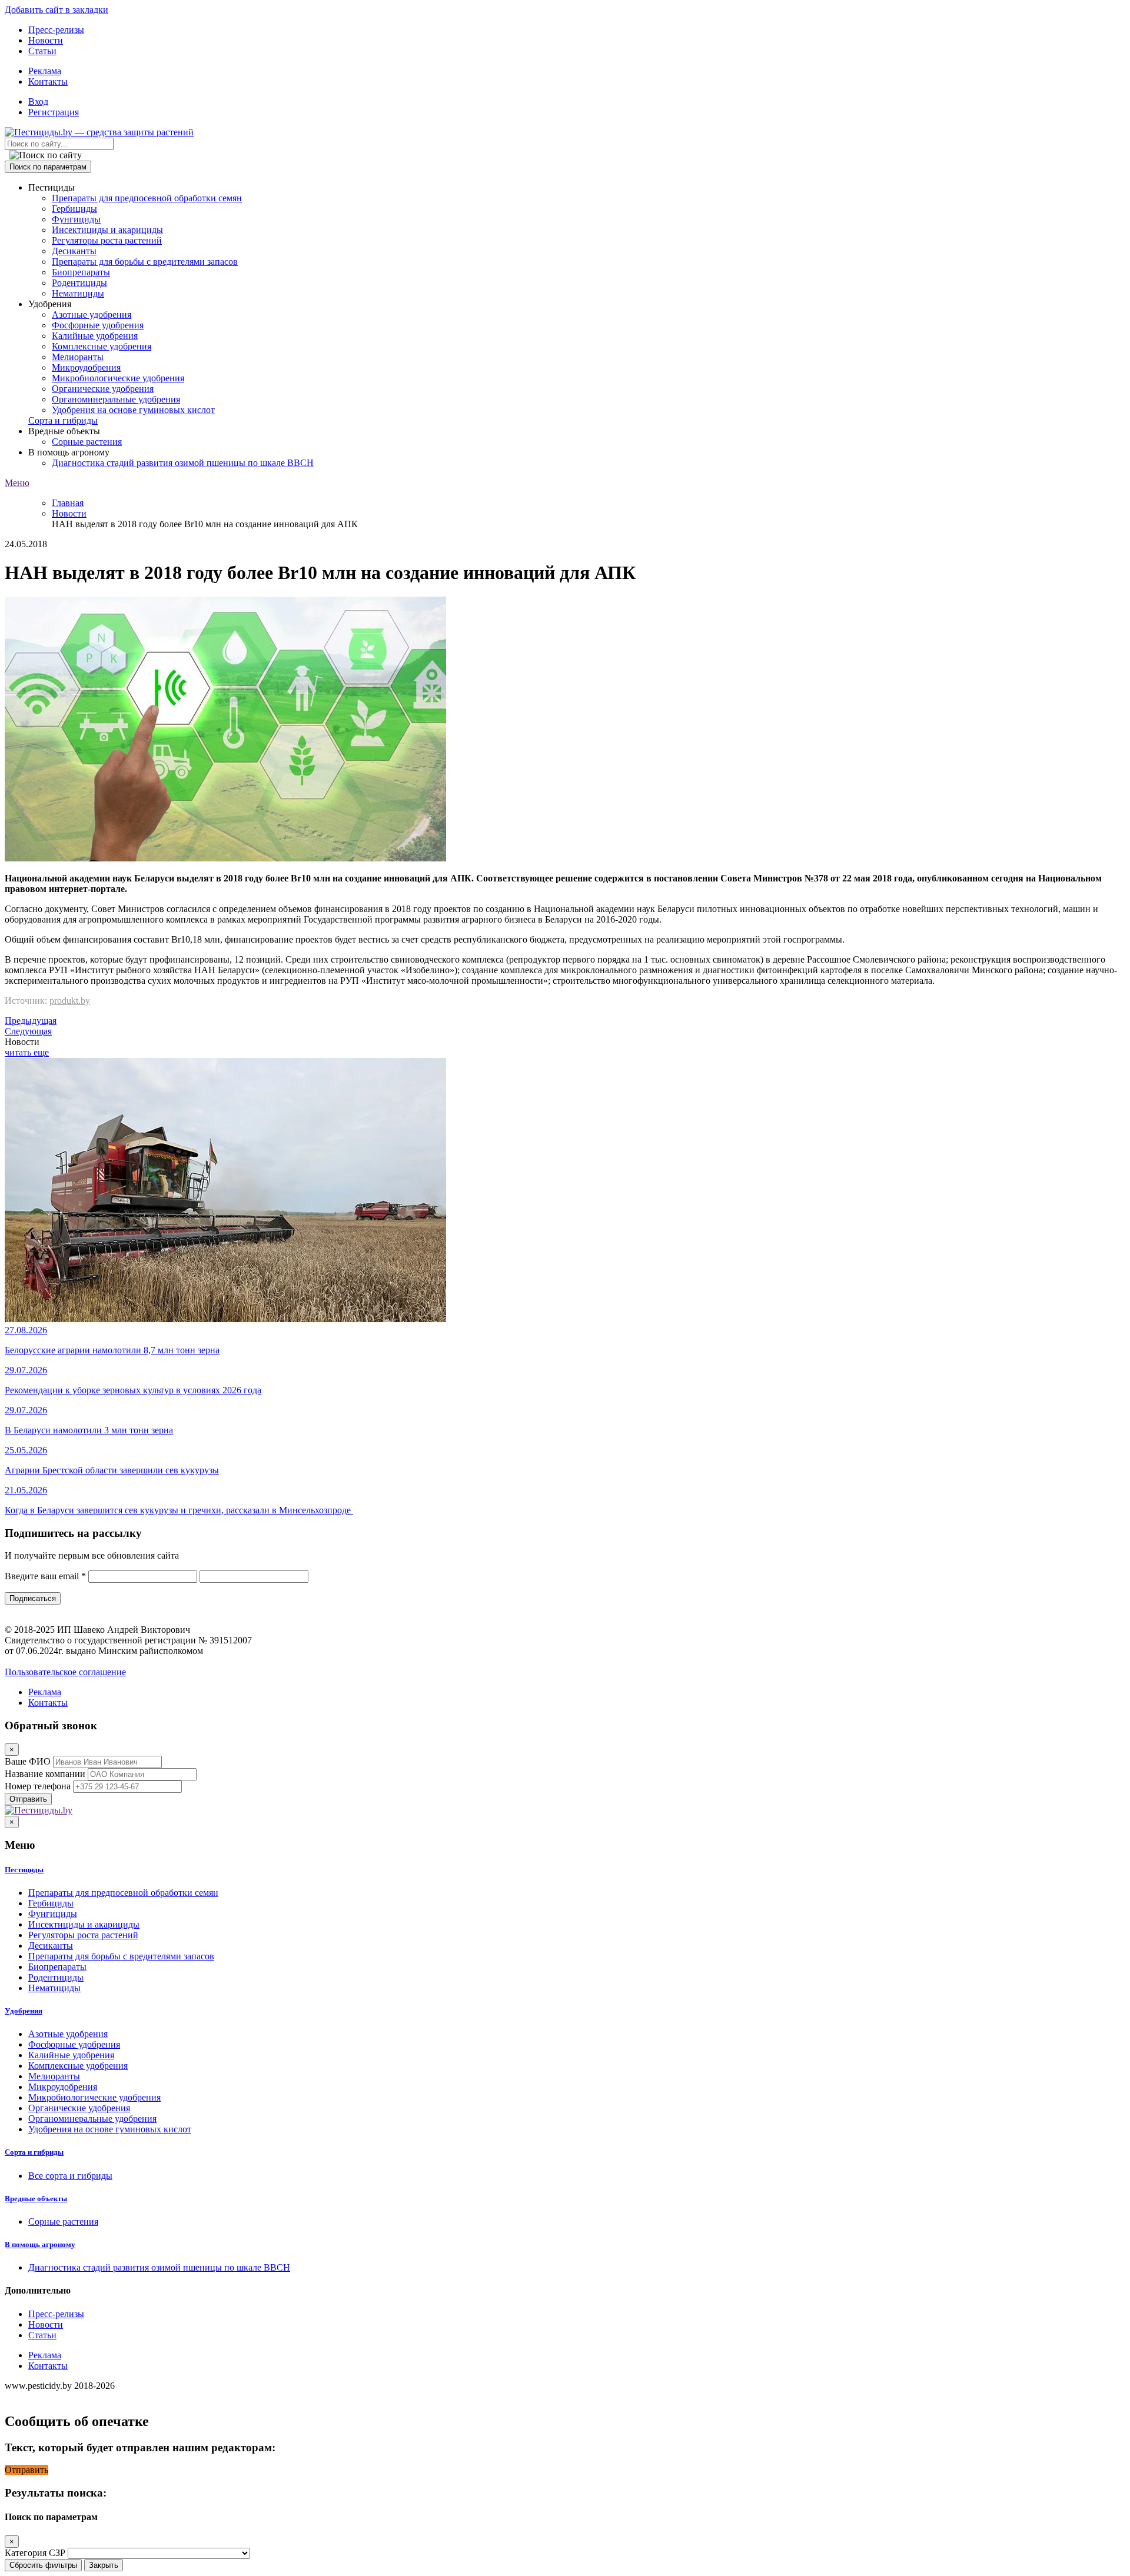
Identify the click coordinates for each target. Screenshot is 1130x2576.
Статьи (42, 51)
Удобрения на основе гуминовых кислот (133, 410)
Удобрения (24, 2011)
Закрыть (104, 2565)
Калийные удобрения (95, 336)
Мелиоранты (78, 357)
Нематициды (78, 293)
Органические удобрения (103, 389)
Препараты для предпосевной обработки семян (147, 198)
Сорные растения (87, 442)
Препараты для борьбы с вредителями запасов (145, 262)
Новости (46, 40)
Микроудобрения (86, 367)
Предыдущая (31, 1021)
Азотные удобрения (92, 314)
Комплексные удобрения (102, 346)
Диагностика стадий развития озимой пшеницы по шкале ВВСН (183, 463)
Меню (17, 483)
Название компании (45, 1774)
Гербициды (74, 209)
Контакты (48, 81)
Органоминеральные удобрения (116, 399)
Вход (38, 101)
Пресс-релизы (56, 30)
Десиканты (74, 251)
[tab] (565, 1870)
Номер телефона (38, 1786)
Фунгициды (76, 219)
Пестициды (24, 1870)
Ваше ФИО (28, 1761)
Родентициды (79, 283)
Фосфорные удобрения (98, 325)
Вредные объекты (36, 2199)
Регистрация (54, 112)
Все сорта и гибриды (70, 2176)
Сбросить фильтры (43, 2565)
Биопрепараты (81, 272)
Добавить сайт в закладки (56, 10)
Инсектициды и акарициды (107, 230)
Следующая (28, 1031)
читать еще (27, 1052)
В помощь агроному (40, 2244)
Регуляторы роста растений (107, 240)
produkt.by (70, 1001)
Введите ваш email (45, 1576)
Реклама (45, 71)
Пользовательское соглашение (65, 1672)
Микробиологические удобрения (118, 378)
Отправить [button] (26, 2470)
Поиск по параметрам (48, 167)
